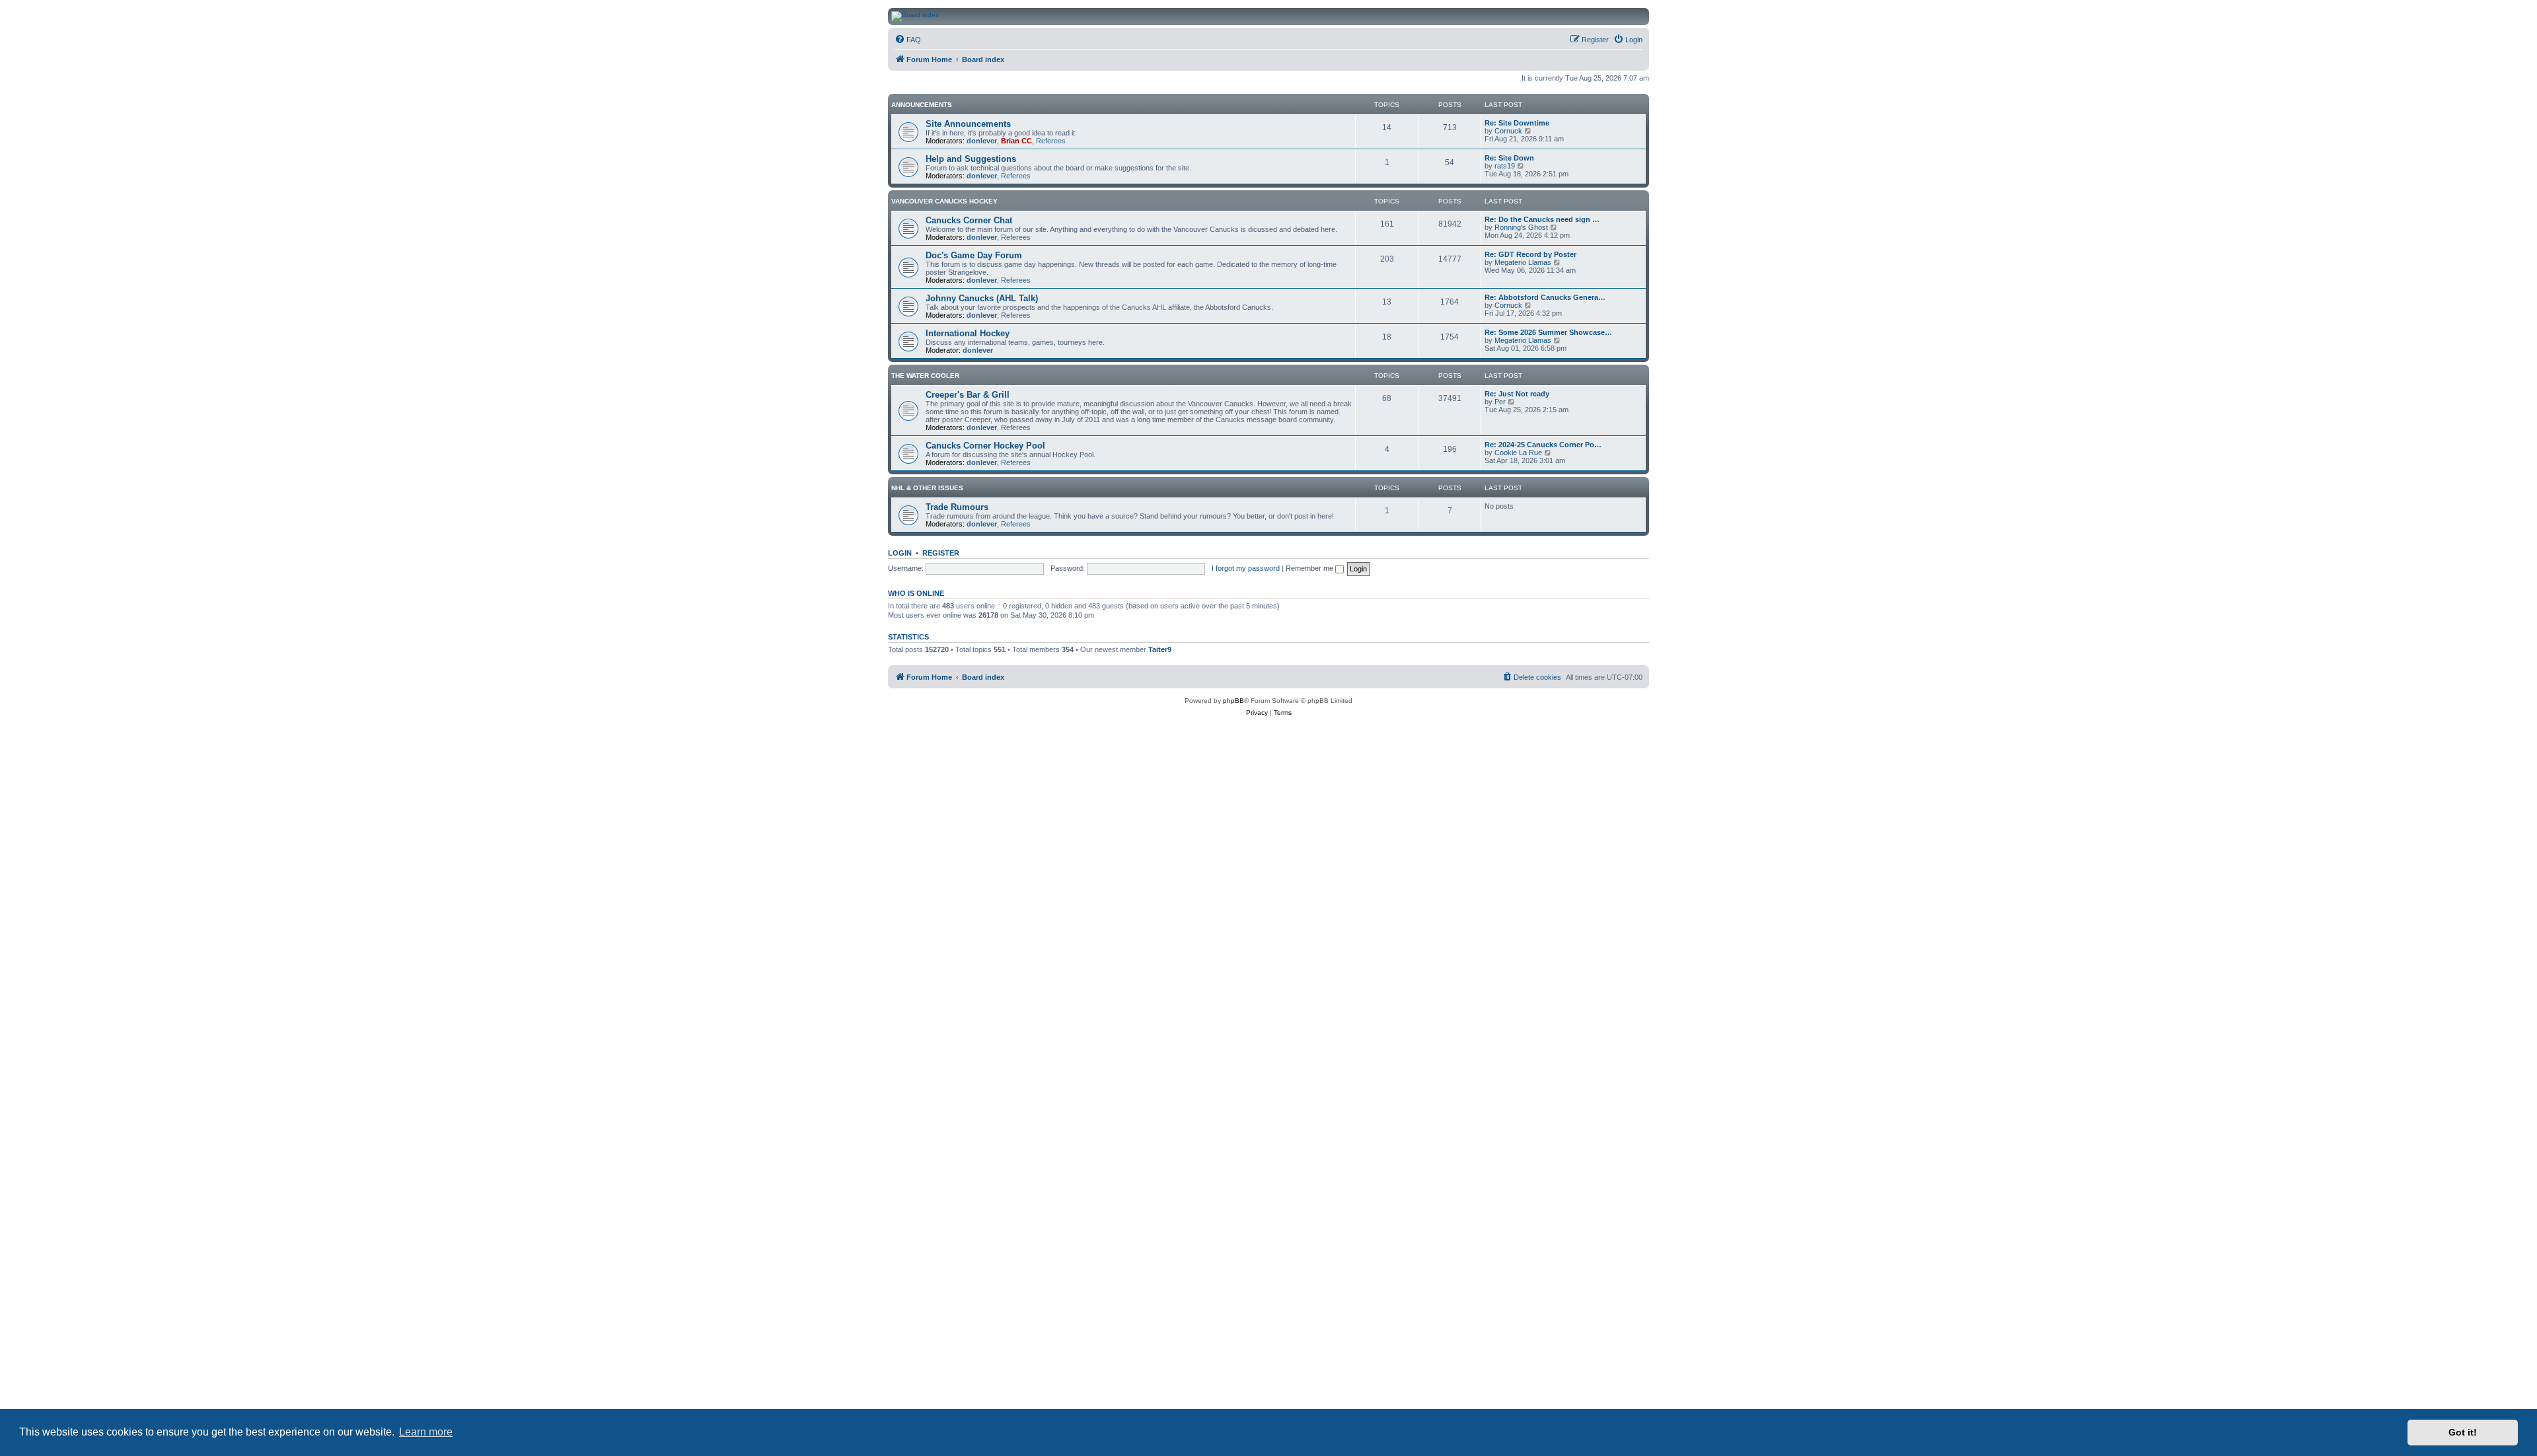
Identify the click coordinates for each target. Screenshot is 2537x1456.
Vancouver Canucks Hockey (944, 201)
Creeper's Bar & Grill (968, 395)
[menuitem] (908, 40)
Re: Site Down (1509, 158)
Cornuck (1508, 131)
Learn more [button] (426, 1432)
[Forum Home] (1387, 17)
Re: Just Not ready (1517, 394)
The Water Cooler (925, 376)
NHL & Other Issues (927, 488)
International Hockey (968, 333)
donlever (982, 141)
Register (941, 553)
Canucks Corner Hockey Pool (985, 446)
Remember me (1310, 568)
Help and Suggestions (971, 159)
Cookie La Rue (1518, 453)
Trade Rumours (957, 507)
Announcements (922, 105)
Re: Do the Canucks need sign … (1542, 219)
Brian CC (1016, 141)
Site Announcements (968, 124)
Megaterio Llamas (1523, 262)
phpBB (1233, 701)
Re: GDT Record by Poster (1530, 254)
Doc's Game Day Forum (974, 255)
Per (1500, 402)
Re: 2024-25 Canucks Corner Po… (1543, 445)
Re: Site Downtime (1517, 123)
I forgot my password (1246, 568)
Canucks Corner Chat (969, 220)
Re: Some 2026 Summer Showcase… (1548, 332)
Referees (1051, 141)
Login (900, 553)
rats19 (1505, 166)
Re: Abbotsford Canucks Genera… (1545, 297)
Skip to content (255, 52)
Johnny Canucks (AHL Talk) (982, 298)
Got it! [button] (2463, 1432)
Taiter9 (1160, 649)
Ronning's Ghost (1521, 227)
